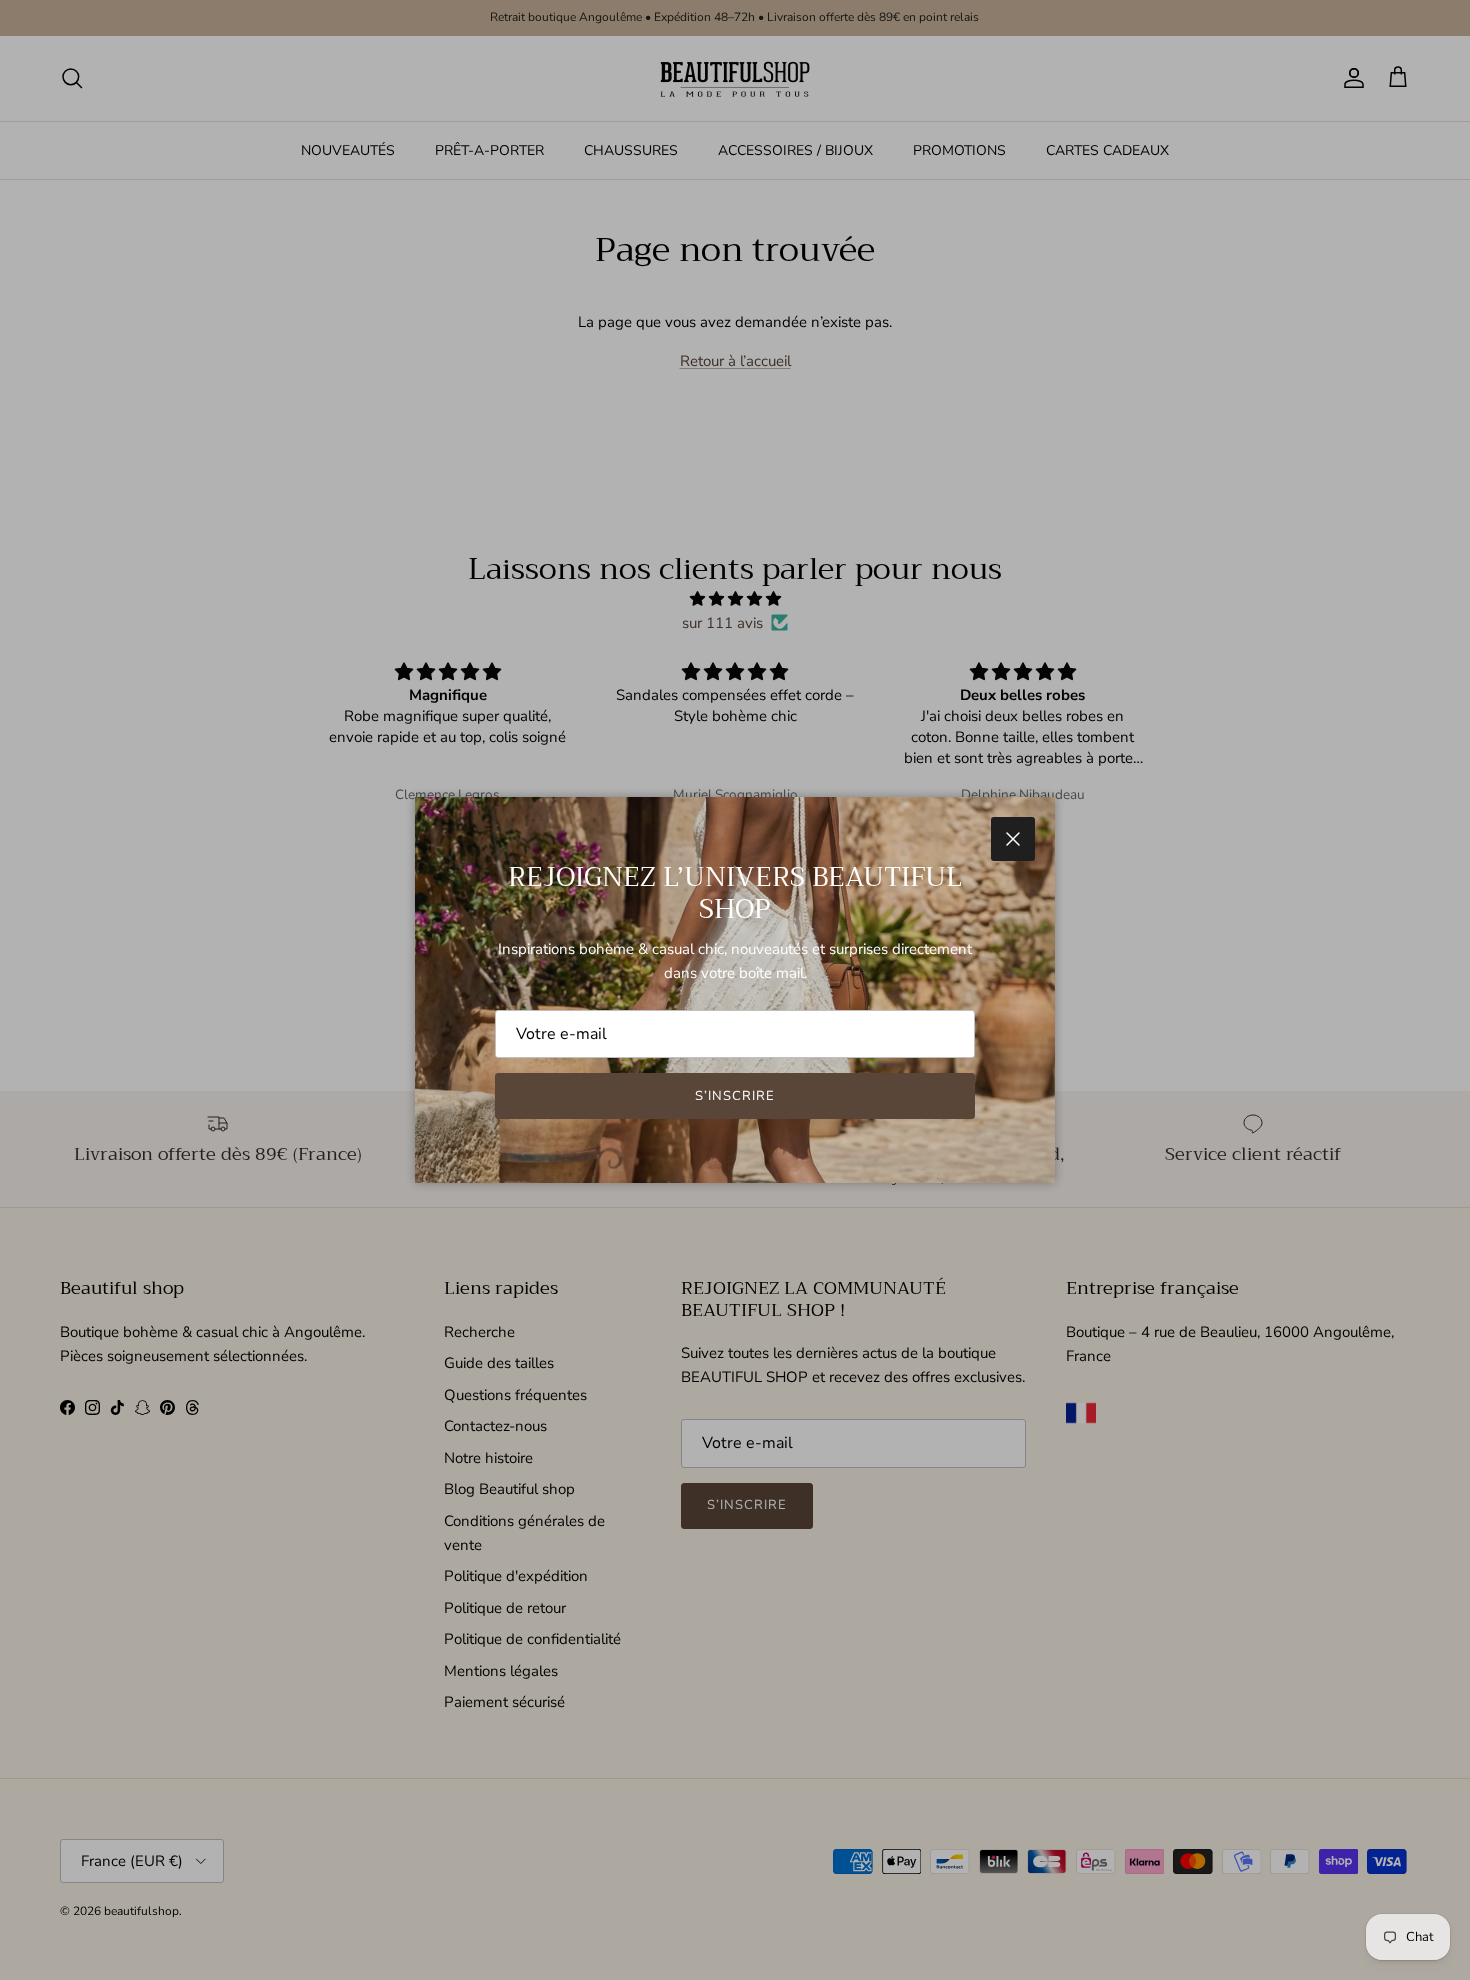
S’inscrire (735, 1096)
